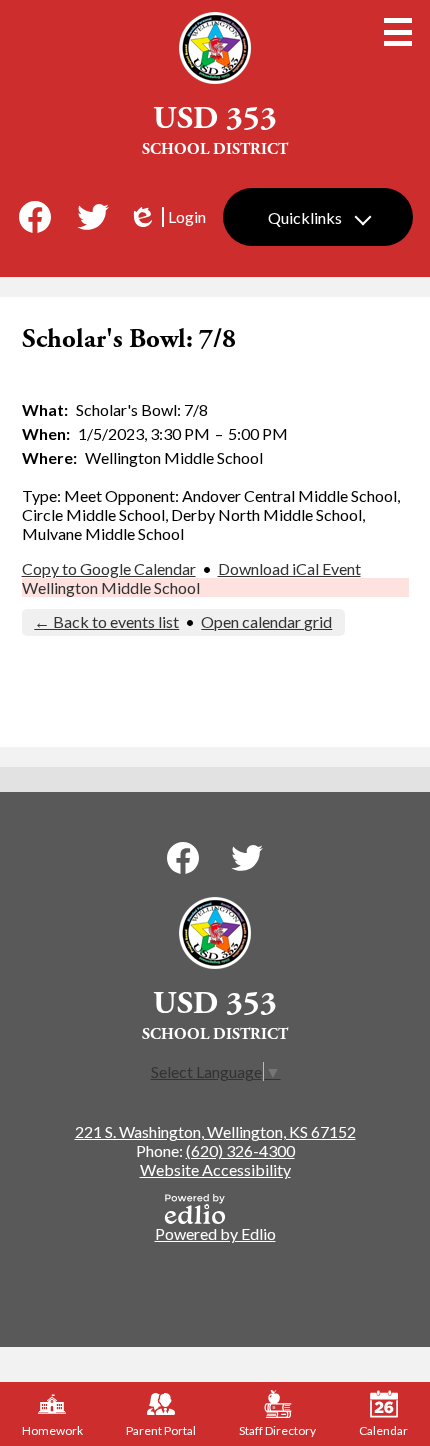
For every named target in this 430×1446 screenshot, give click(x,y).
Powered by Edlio (215, 1233)
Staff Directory (277, 1430)
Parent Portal (161, 1430)
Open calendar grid (266, 621)
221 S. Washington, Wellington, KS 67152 (215, 1131)
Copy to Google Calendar (109, 568)
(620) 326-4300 (240, 1150)
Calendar (383, 1430)
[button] (318, 217)
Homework (52, 1430)
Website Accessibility (215, 1169)
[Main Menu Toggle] (398, 32)
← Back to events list (106, 621)
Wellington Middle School (111, 587)
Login (167, 217)
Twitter (93, 217)
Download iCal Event (289, 568)
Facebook (35, 217)
